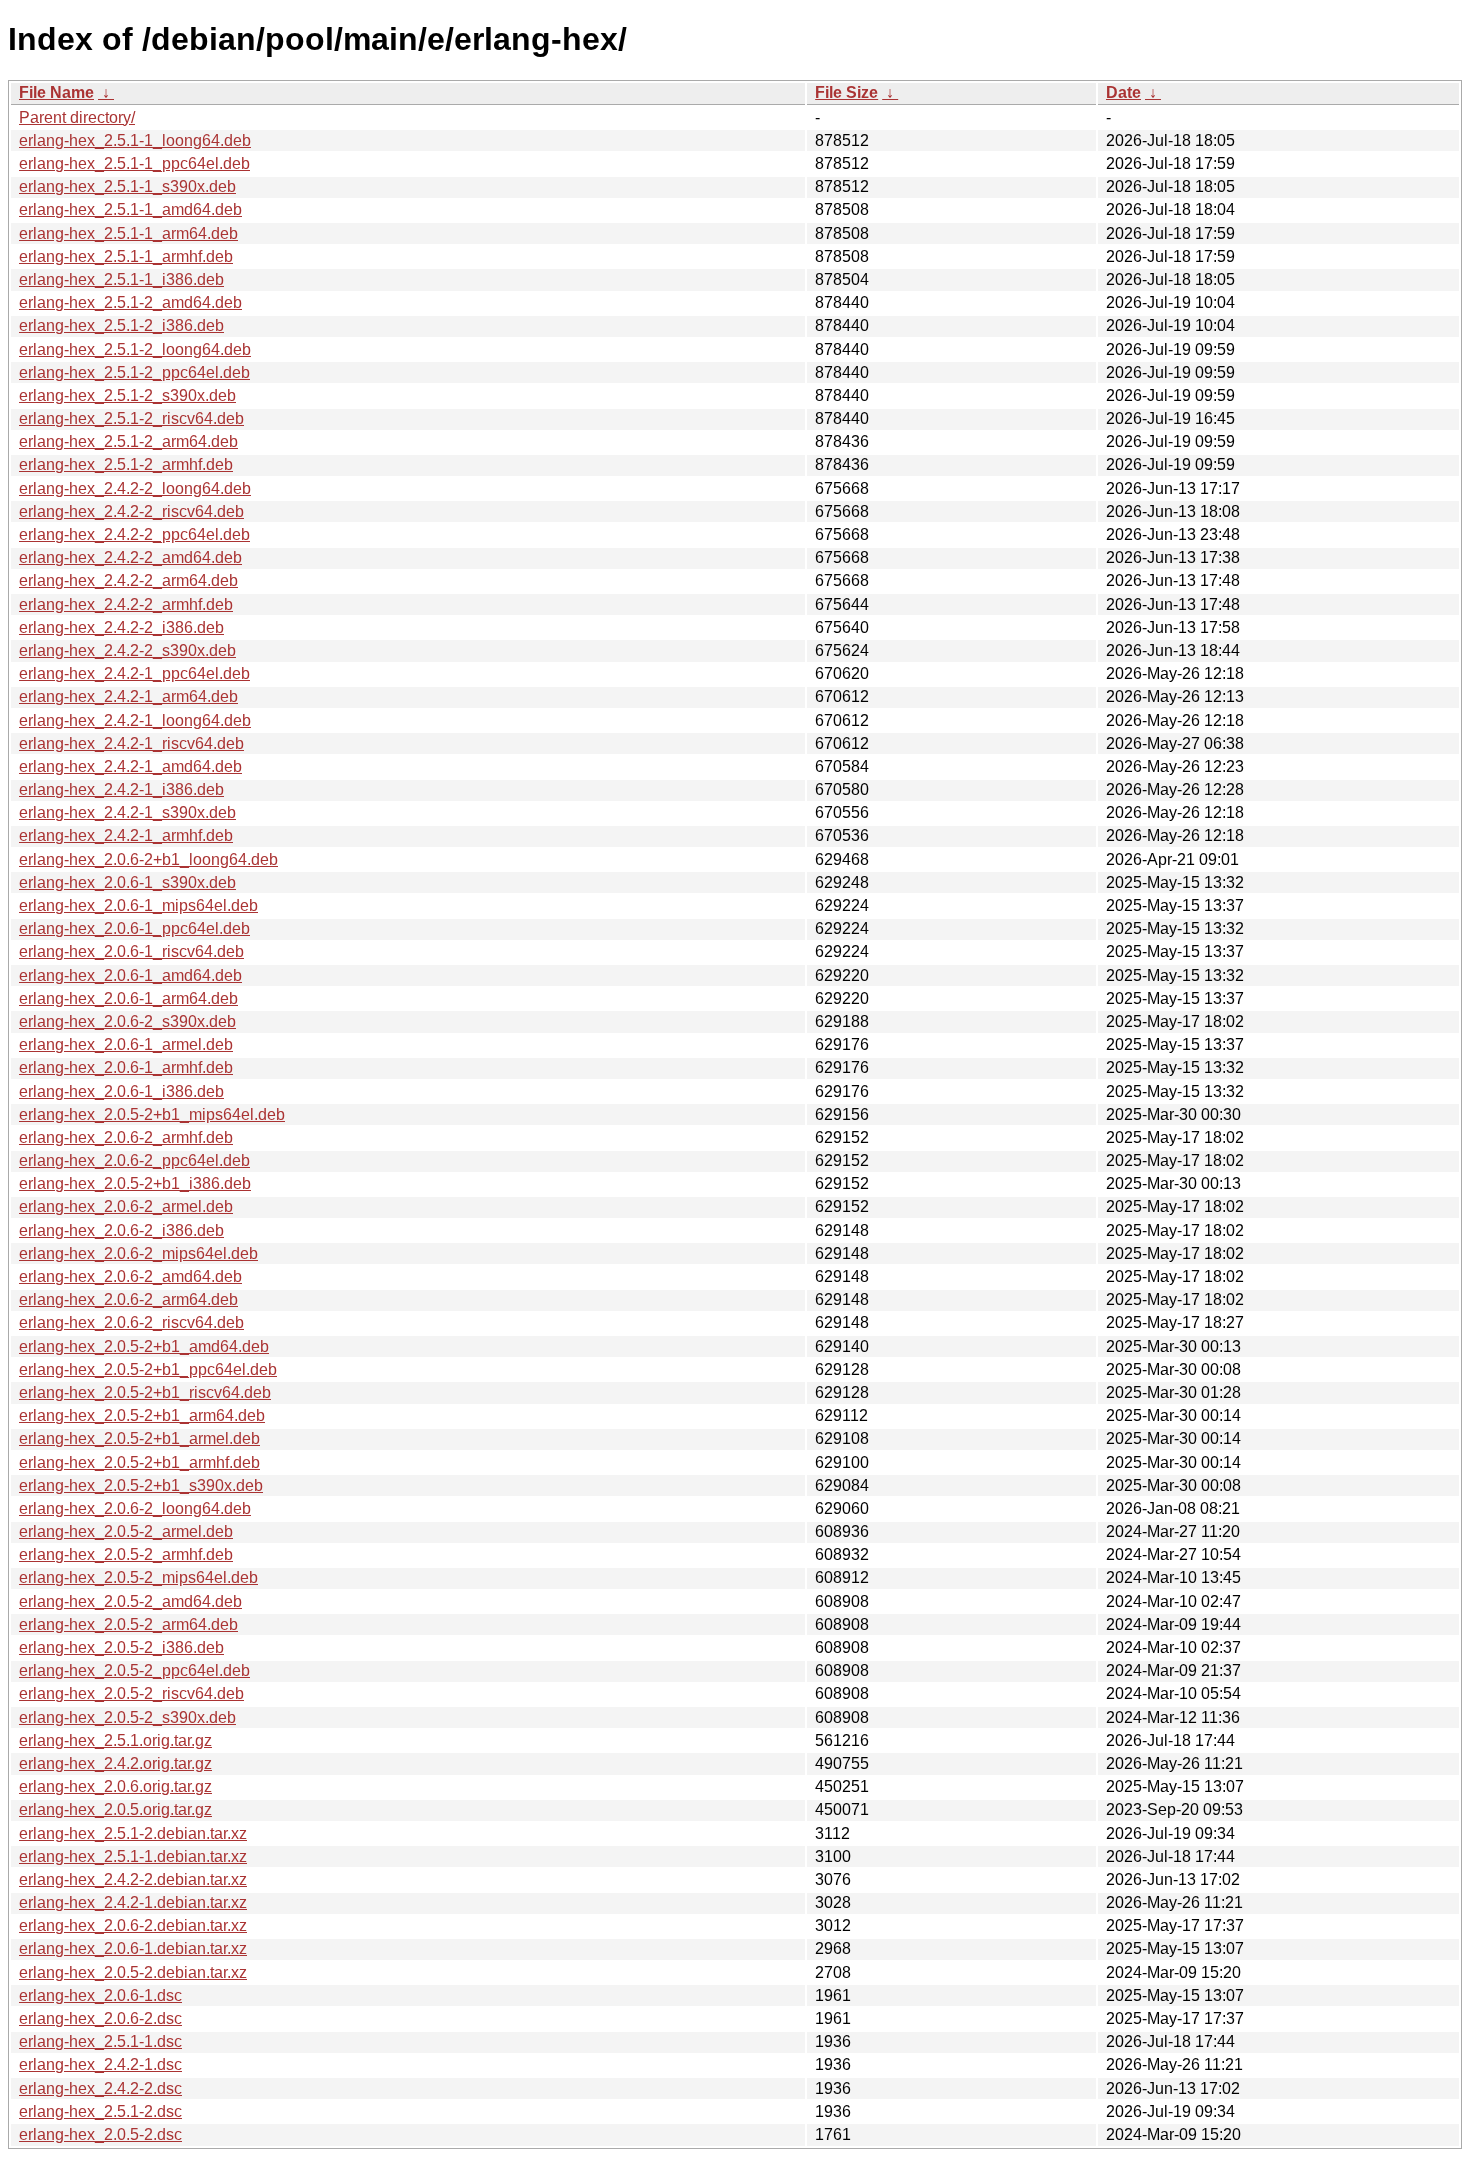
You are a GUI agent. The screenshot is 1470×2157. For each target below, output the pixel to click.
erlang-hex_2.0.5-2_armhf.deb (126, 1554)
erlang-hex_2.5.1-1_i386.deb (121, 279)
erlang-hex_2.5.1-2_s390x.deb (127, 395)
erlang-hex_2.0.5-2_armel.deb (126, 1531)
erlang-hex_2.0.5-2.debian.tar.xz (133, 1972)
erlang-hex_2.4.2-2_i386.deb (121, 627)
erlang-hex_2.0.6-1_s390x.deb (127, 882)
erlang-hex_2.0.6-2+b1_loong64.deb (148, 859)
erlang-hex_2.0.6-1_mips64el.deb (138, 905)
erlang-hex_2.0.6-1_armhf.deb (126, 1067)
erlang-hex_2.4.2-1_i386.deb (121, 789)
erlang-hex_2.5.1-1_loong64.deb (135, 140)
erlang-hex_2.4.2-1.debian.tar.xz (133, 1902)
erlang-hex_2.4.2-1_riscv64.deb (131, 743)
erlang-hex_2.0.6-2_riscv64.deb (131, 1322)
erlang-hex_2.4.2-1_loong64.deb (135, 720)
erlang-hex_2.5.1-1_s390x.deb (127, 186)
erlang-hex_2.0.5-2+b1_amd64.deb (144, 1346)
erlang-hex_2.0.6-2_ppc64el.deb (134, 1160)
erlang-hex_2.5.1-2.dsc (100, 2111)
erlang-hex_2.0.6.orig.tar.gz (115, 1786)
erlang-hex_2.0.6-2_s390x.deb (127, 1021)
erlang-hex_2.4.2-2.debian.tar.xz (133, 1879)
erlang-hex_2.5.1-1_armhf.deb (126, 256)
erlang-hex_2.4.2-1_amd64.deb (130, 766)
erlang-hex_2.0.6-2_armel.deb (126, 1206)
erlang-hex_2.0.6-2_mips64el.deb (138, 1253)
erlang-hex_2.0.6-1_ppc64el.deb (134, 928)
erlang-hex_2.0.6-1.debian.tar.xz (133, 1948)
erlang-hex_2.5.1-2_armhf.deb (126, 464)
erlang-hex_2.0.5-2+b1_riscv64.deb (145, 1392)
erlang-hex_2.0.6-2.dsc (100, 2018)
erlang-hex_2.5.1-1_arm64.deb (128, 233)
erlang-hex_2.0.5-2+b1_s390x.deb (141, 1485)
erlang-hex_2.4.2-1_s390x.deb (127, 812)
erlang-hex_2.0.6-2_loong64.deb (135, 1508)
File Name (56, 92)
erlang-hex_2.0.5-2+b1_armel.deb (139, 1438)
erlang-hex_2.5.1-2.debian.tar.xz (133, 1833)
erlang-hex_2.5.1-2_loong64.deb (135, 349)
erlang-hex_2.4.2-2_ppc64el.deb (134, 534)
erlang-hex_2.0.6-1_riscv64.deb (131, 951)
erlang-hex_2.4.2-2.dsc (100, 2088)
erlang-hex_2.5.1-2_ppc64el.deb (134, 372)
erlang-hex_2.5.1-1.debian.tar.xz (133, 1856)
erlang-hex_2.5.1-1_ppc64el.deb (134, 163)
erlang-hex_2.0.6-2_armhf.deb (126, 1137)
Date (1123, 92)
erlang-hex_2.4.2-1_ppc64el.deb (134, 673)
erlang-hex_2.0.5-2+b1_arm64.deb (142, 1415)
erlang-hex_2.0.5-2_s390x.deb (127, 1717)
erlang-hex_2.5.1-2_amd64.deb (130, 302)
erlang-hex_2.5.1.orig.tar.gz (115, 1740)
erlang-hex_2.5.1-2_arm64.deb (128, 441)
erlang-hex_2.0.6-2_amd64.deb (130, 1276)
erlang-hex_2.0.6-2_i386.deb (121, 1230)
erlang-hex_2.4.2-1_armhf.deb (126, 835)
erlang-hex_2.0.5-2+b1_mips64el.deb (152, 1114)
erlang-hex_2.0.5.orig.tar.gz (115, 1809)
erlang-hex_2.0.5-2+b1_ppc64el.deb (148, 1369)
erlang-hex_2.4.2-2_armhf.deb (126, 604)
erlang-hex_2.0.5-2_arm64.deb (128, 1624)
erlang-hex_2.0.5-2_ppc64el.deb (134, 1670)
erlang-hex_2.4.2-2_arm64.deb (128, 580)
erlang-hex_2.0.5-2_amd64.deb (130, 1601)
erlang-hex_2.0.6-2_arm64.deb (128, 1299)
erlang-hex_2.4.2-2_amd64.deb (130, 557)
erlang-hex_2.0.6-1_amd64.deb (130, 975)
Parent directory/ (77, 117)
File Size (846, 92)
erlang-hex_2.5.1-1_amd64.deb (130, 209)
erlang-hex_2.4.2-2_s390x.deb (127, 650)
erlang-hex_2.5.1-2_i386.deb (121, 325)
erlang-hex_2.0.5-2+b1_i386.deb (135, 1183)
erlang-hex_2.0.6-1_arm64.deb (128, 998)
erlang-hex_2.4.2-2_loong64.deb (135, 488)
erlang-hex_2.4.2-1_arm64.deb (128, 696)
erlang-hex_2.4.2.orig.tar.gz (115, 1763)
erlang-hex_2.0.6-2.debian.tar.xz (133, 1925)
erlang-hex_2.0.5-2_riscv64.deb (131, 1693)
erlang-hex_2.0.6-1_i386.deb (121, 1091)
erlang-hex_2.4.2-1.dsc (100, 2064)
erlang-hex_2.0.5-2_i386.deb (121, 1647)
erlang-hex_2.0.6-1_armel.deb (126, 1044)
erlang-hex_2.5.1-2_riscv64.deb (131, 418)
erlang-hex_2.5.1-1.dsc (100, 2041)
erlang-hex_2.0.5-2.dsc (100, 2134)
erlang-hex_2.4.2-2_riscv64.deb (131, 511)
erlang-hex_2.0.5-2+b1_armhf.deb (139, 1462)
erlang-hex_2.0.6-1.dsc (100, 1995)
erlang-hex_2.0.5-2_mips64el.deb (138, 1577)
